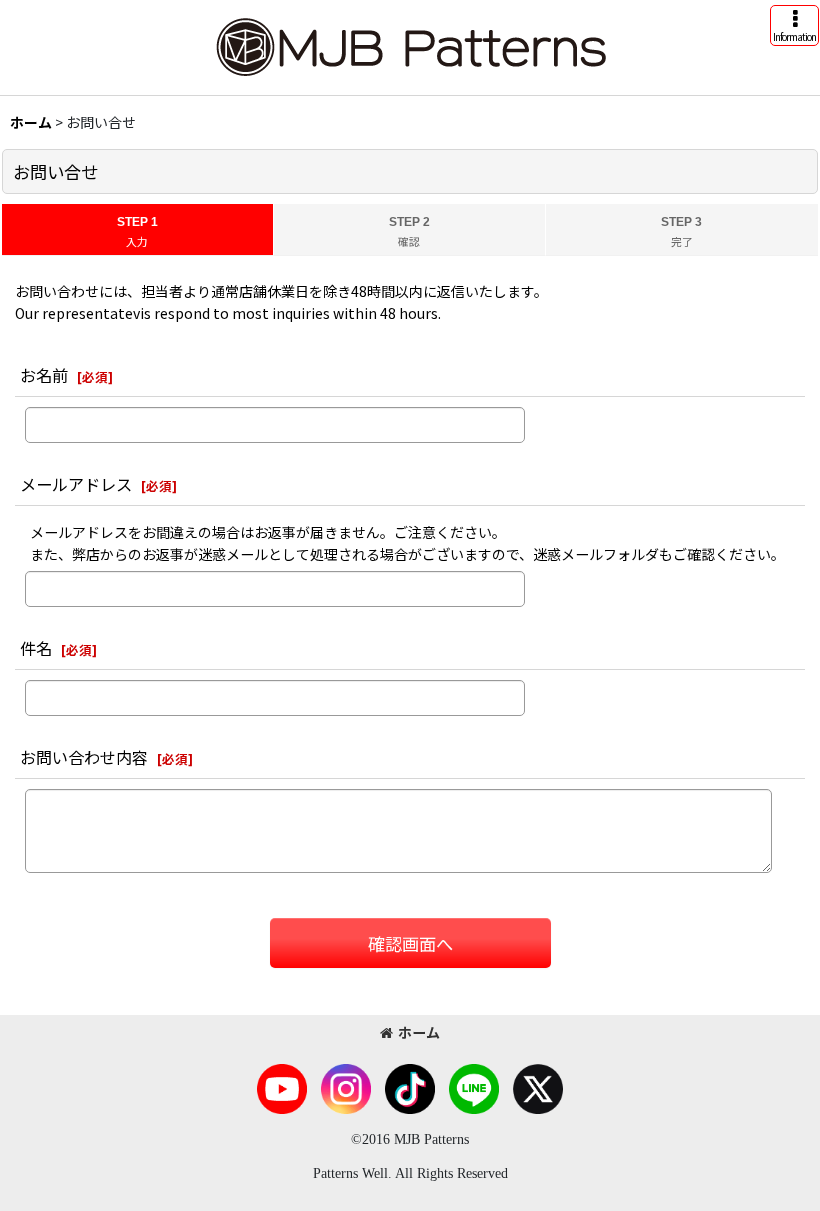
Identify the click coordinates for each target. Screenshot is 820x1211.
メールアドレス (76, 484)
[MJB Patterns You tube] (282, 1087)
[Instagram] (346, 1087)
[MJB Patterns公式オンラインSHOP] (410, 45)
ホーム (419, 1032)
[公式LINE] (474, 1087)
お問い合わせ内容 (84, 757)
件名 (36, 648)
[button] (794, 25)
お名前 (44, 375)
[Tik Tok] (410, 1087)
